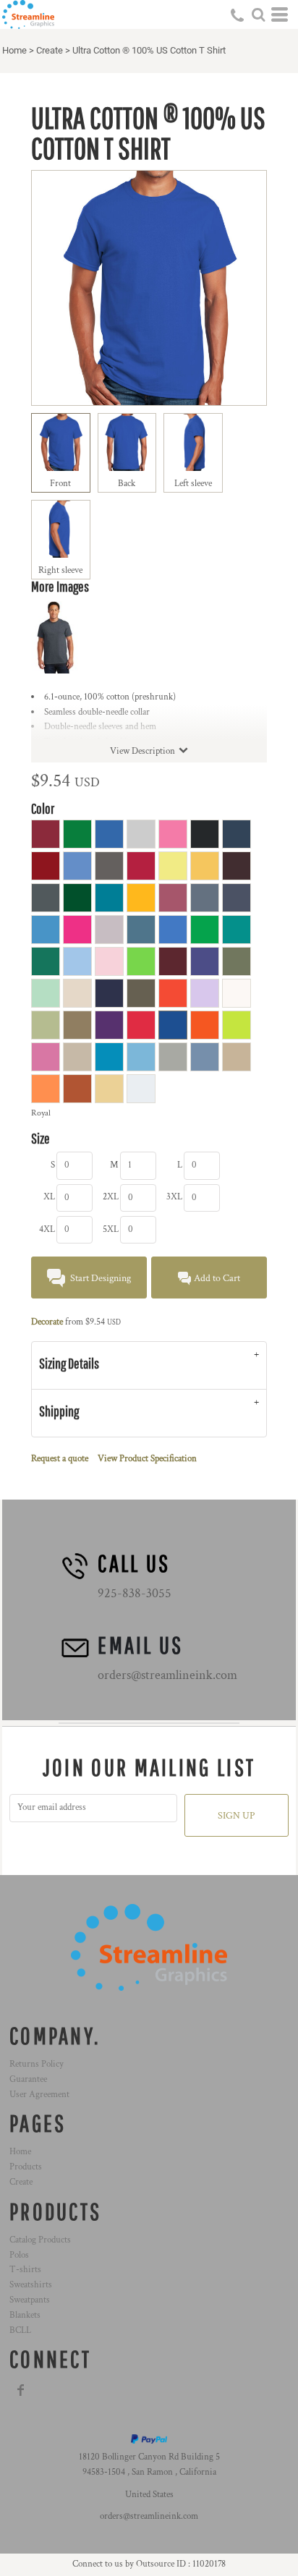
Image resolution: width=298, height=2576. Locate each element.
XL (49, 1197)
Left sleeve (193, 484)
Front (60, 484)
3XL (174, 1197)
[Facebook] (21, 2390)
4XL (47, 1229)
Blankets (25, 2315)
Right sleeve (60, 570)
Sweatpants (30, 2300)
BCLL (20, 2330)
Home (14, 50)
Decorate (47, 1322)
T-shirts (25, 2270)
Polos (19, 2255)
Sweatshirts (31, 2285)
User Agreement (39, 2095)
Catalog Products (40, 2240)
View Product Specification (147, 1459)
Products (26, 2167)
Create (50, 50)
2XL (111, 1197)
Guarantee (28, 2079)
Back (127, 484)
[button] (258, 14)
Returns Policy (37, 2064)
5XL (111, 1229)
